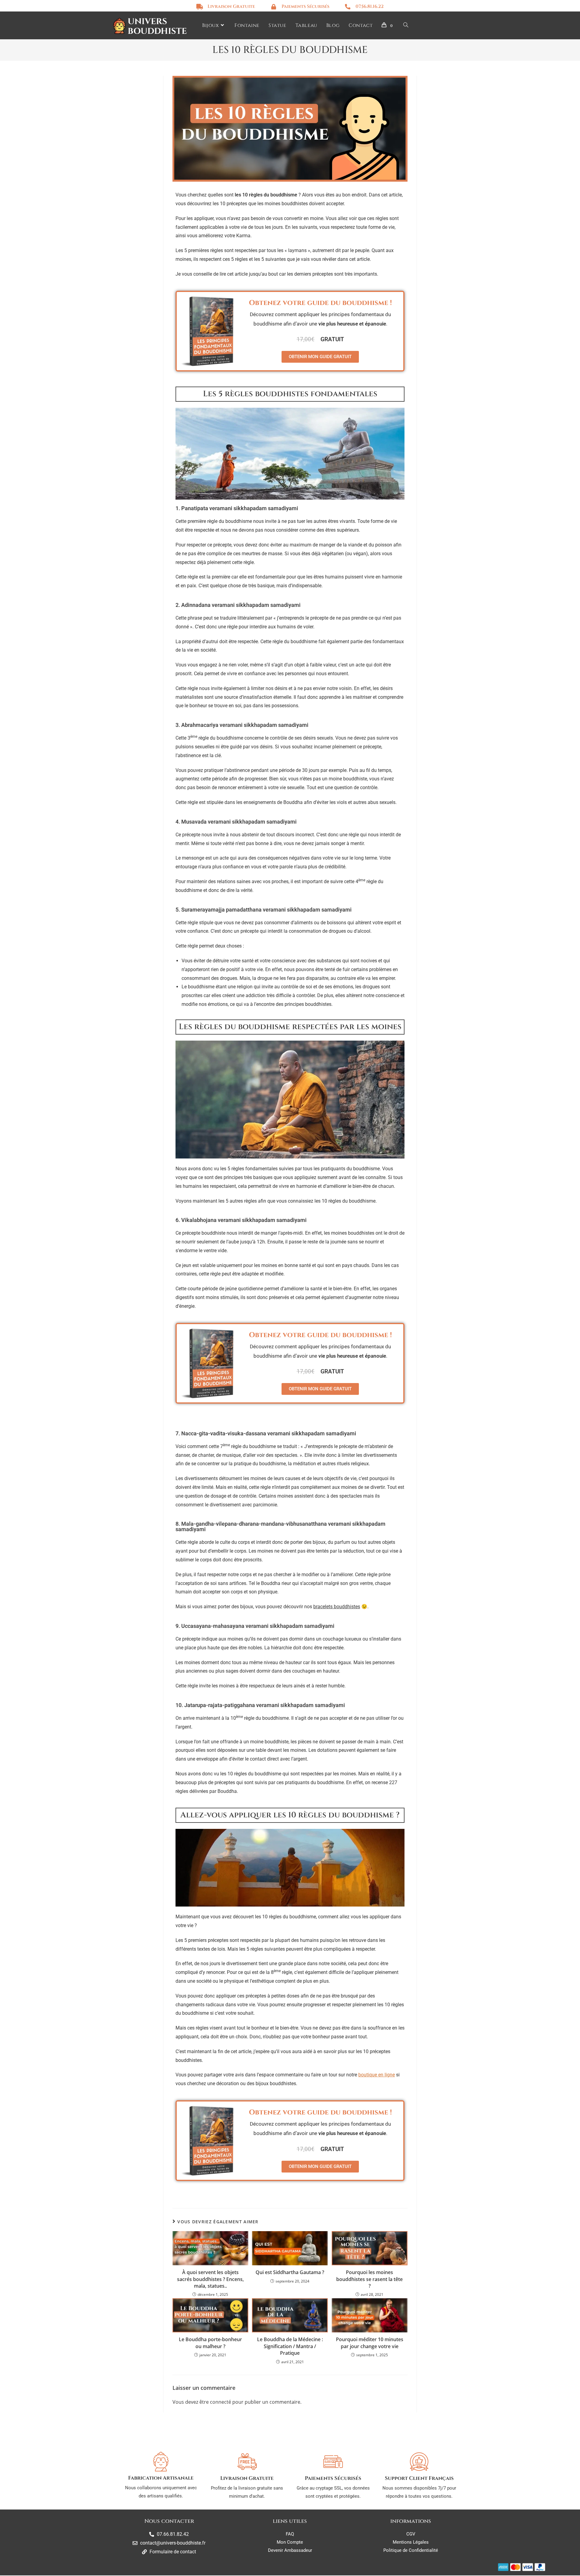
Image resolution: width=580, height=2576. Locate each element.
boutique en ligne (377, 2075)
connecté (221, 2402)
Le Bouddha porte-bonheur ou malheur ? (210, 2343)
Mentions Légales (411, 2542)
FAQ (290, 2534)
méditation (304, 1464)
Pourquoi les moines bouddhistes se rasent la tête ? (369, 2279)
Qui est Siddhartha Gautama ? (290, 2272)
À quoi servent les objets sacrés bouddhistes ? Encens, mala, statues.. (210, 2279)
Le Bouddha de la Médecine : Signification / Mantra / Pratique (290, 2346)
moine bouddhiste (348, 779)
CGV (411, 2534)
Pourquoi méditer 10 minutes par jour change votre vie (370, 2343)
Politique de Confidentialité (411, 2550)
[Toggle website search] (406, 26)
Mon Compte (290, 2542)
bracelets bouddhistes (337, 1607)
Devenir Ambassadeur (290, 2550)
